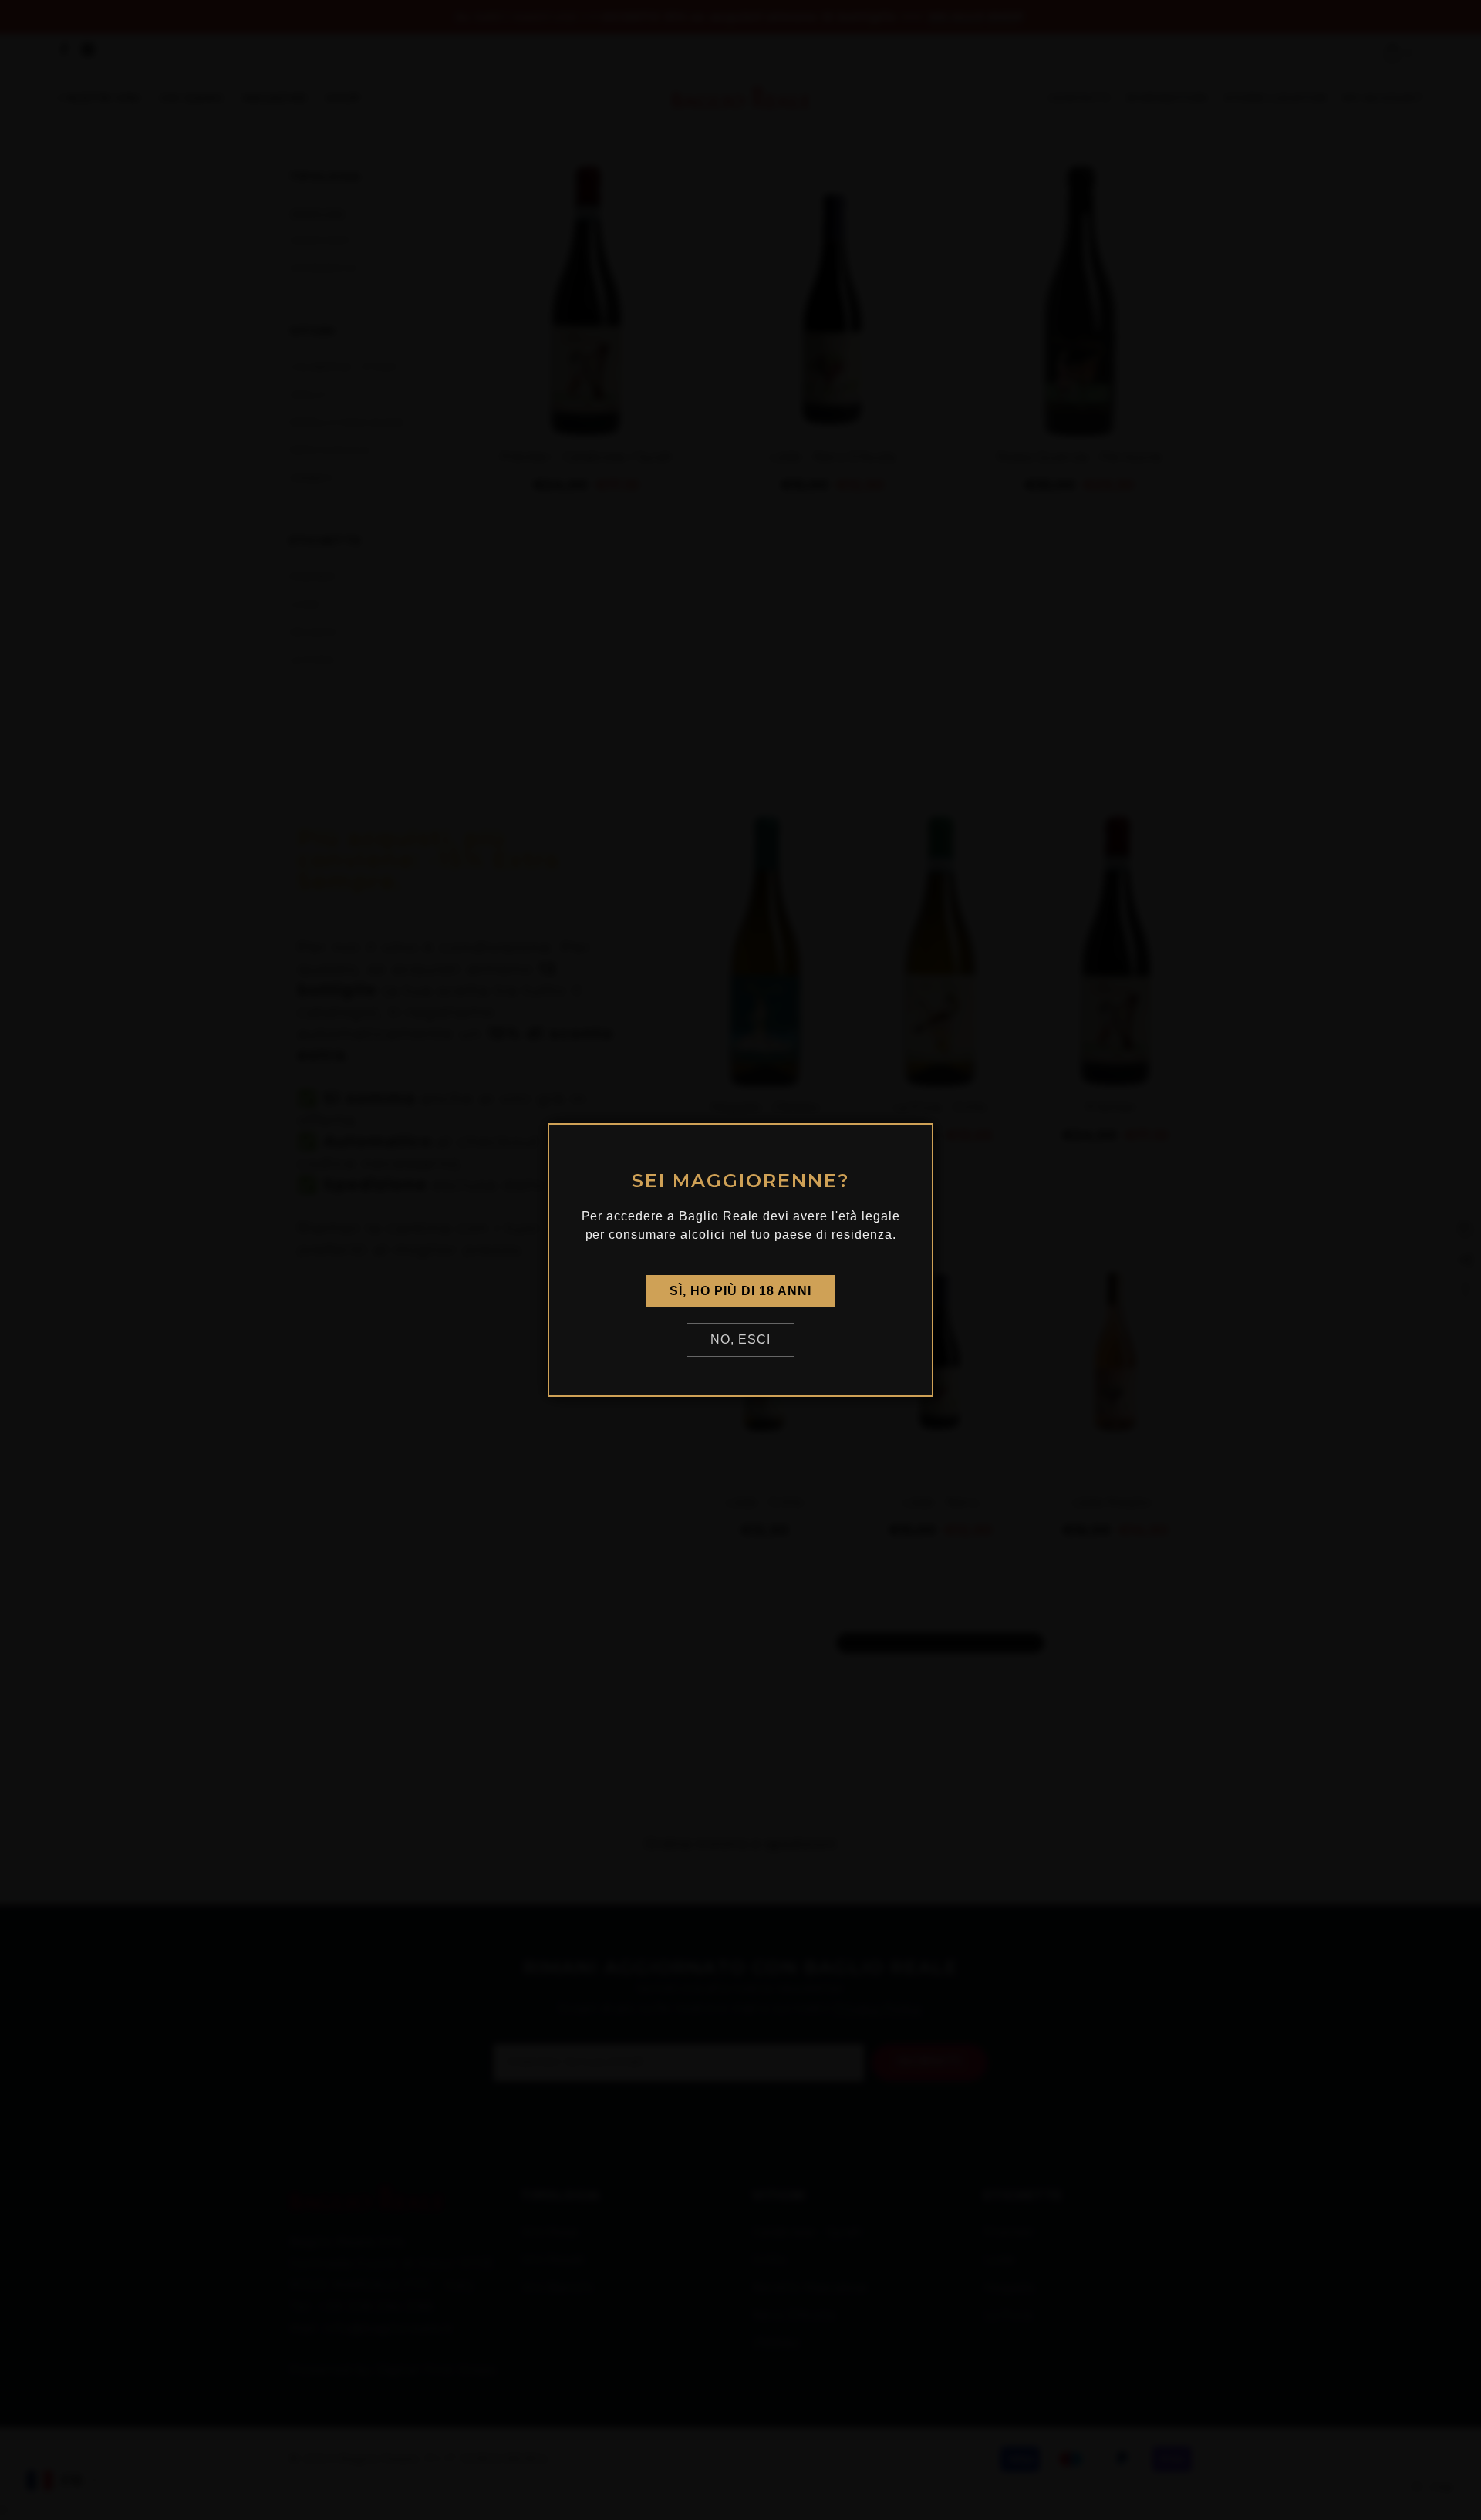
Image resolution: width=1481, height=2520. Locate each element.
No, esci (740, 1339)
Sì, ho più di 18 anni (740, 1291)
